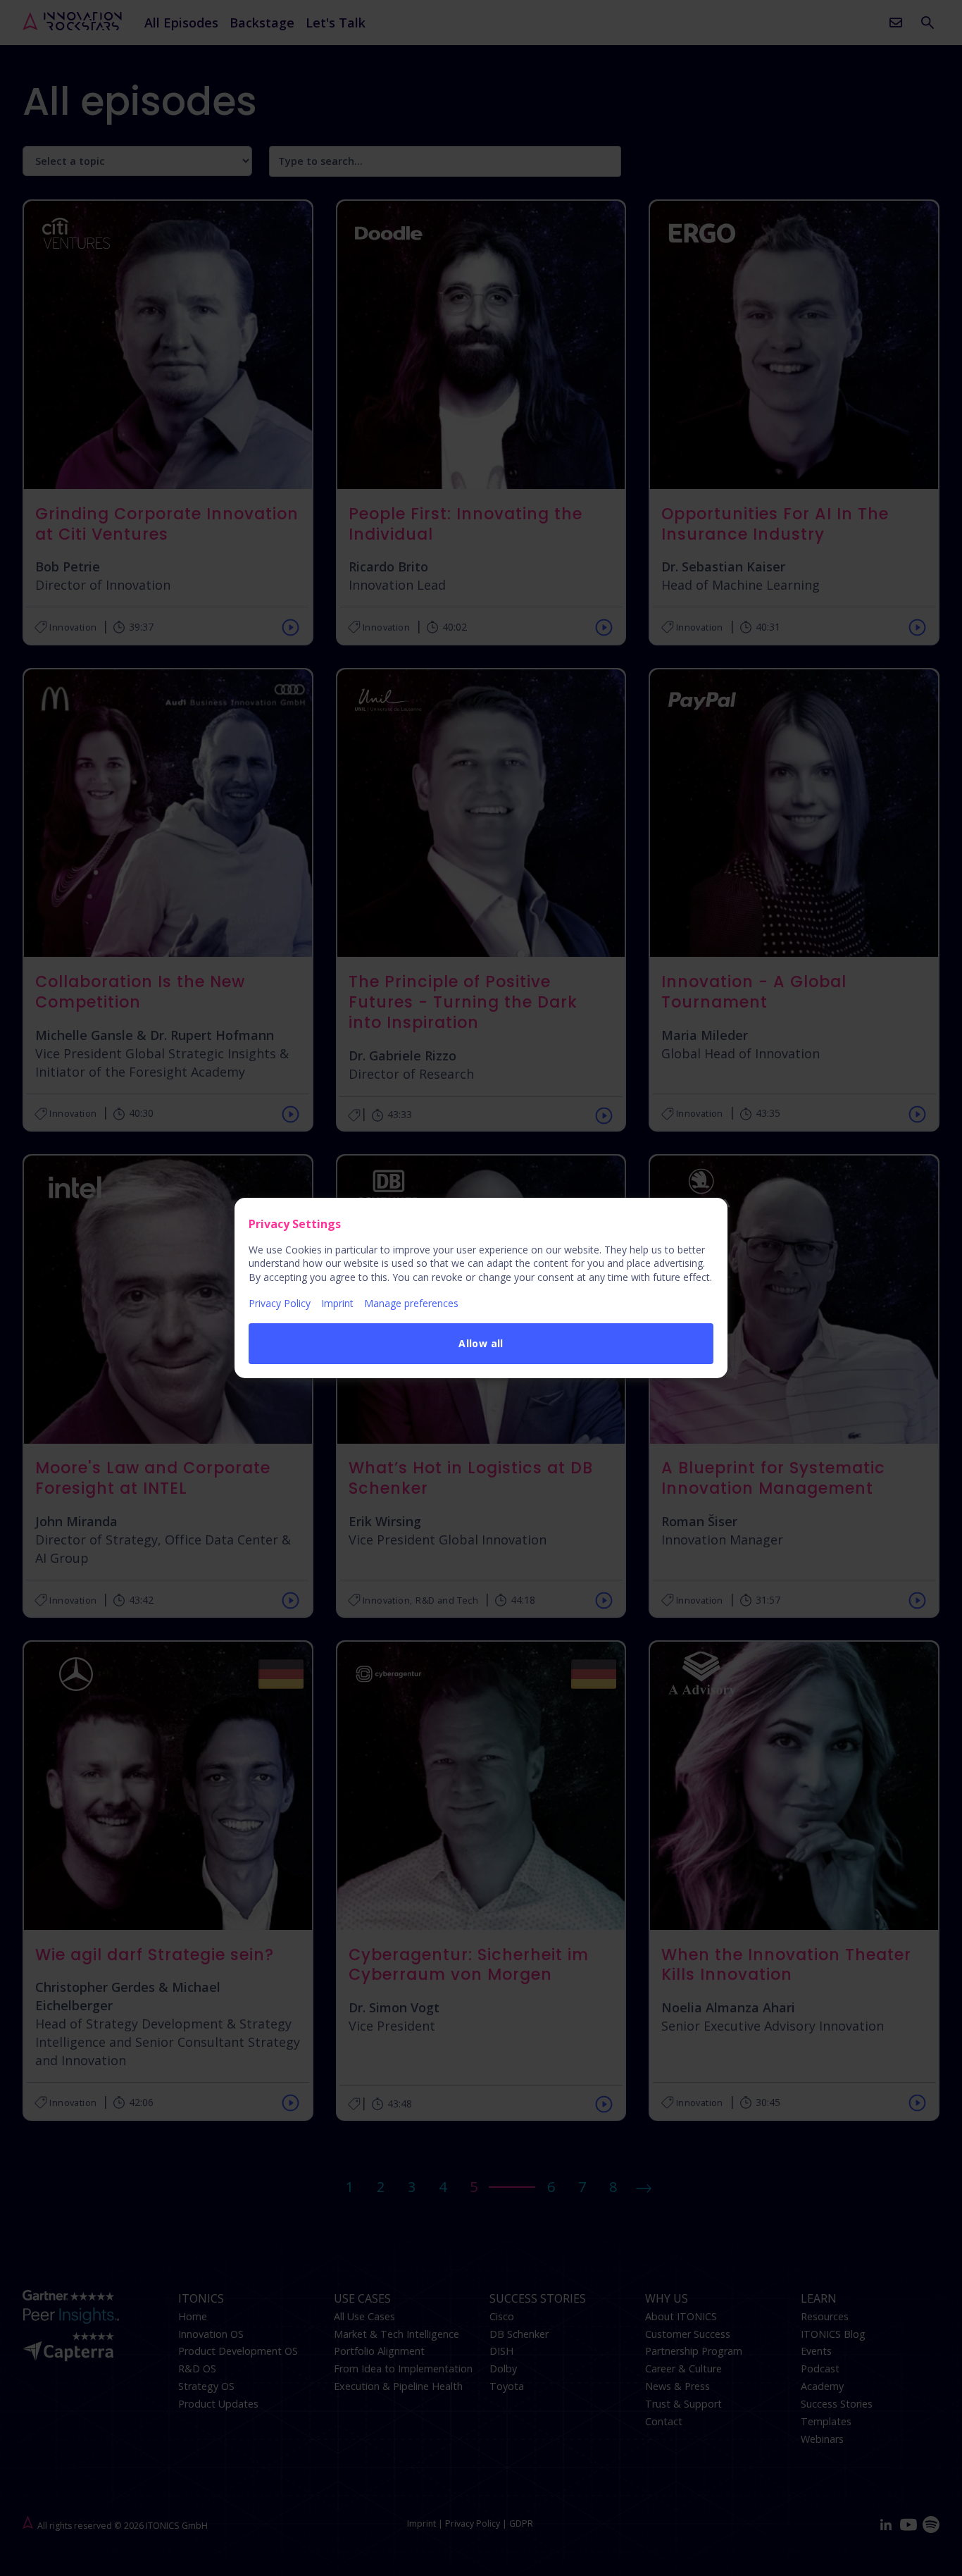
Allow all (481, 1343)
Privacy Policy (280, 1303)
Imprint (337, 1303)
